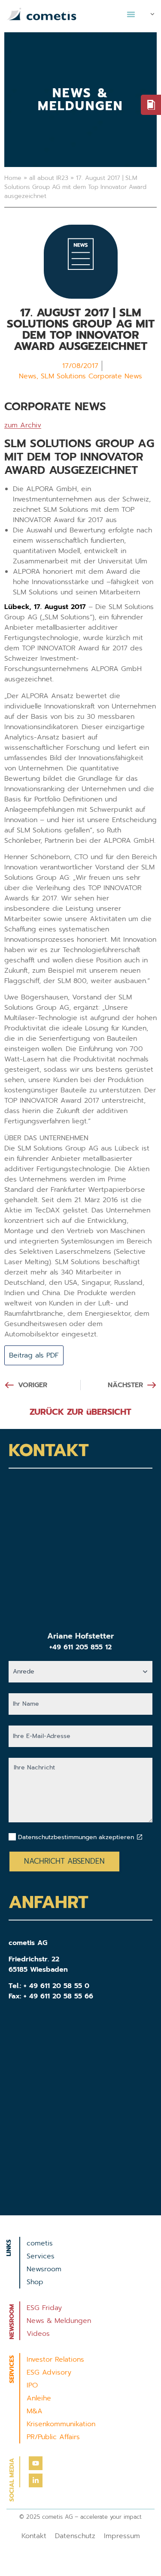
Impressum (122, 2536)
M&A (35, 2411)
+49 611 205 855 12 (80, 1647)
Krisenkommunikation (61, 2424)
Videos (38, 2334)
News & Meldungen (59, 2321)
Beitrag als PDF (34, 1355)
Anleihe (39, 2398)
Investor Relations (55, 2360)
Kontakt (34, 2536)
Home (13, 178)
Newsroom (44, 2269)
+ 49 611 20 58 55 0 (56, 1986)
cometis (40, 2243)
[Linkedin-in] (36, 2480)
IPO (32, 2385)
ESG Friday (44, 2308)
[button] (131, 14)
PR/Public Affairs (53, 2437)
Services (41, 2256)
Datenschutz (75, 2536)
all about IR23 (49, 178)
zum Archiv (23, 425)
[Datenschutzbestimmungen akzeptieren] (140, 1837)
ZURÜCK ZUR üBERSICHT (80, 1412)
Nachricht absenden (64, 1861)
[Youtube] (36, 2463)
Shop (35, 2282)
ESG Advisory (49, 2372)
